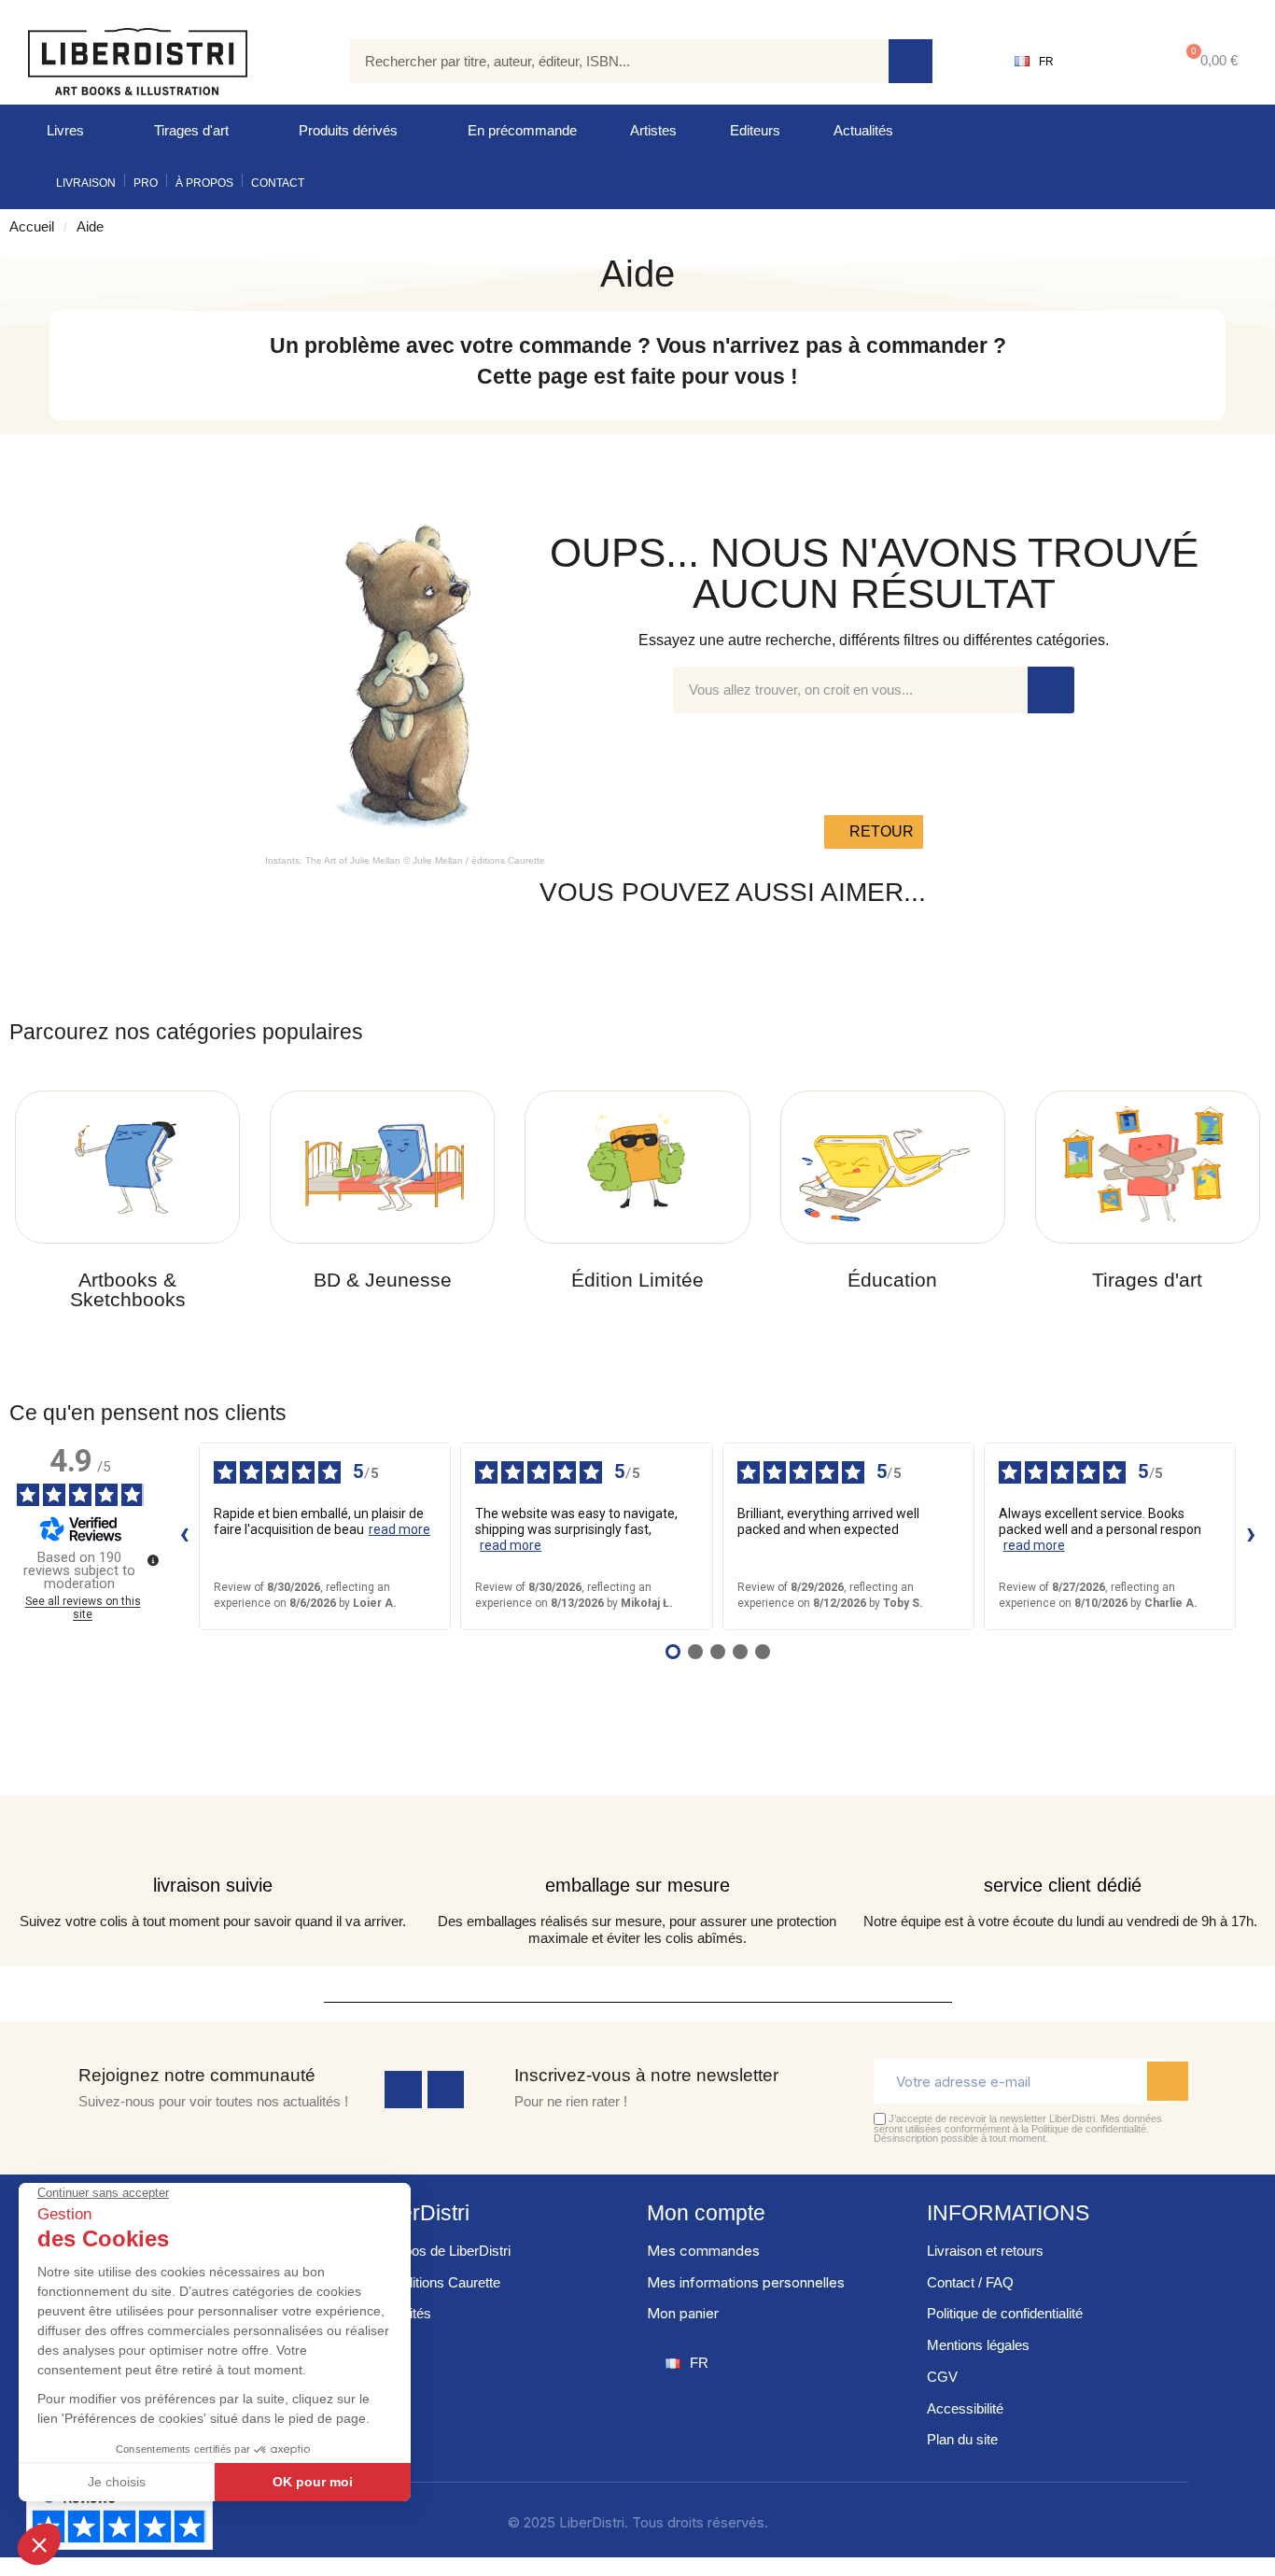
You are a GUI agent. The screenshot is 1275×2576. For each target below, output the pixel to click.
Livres (65, 130)
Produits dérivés (348, 130)
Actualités (863, 130)
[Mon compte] (1112, 62)
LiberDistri (420, 2213)
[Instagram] (446, 2090)
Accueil (32, 226)
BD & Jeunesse (383, 1280)
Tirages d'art (191, 130)
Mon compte (706, 2213)
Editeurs (755, 130)
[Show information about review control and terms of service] (153, 1560)
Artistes (653, 130)
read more (399, 1529)
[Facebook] (403, 2090)
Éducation (892, 1280)
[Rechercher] (911, 61)
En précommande (522, 130)
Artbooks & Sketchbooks (128, 1289)
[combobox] (606, 61)
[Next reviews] (1251, 1536)
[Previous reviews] (184, 1536)
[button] (1208, 61)
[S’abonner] (1168, 2081)
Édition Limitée (637, 1280)
